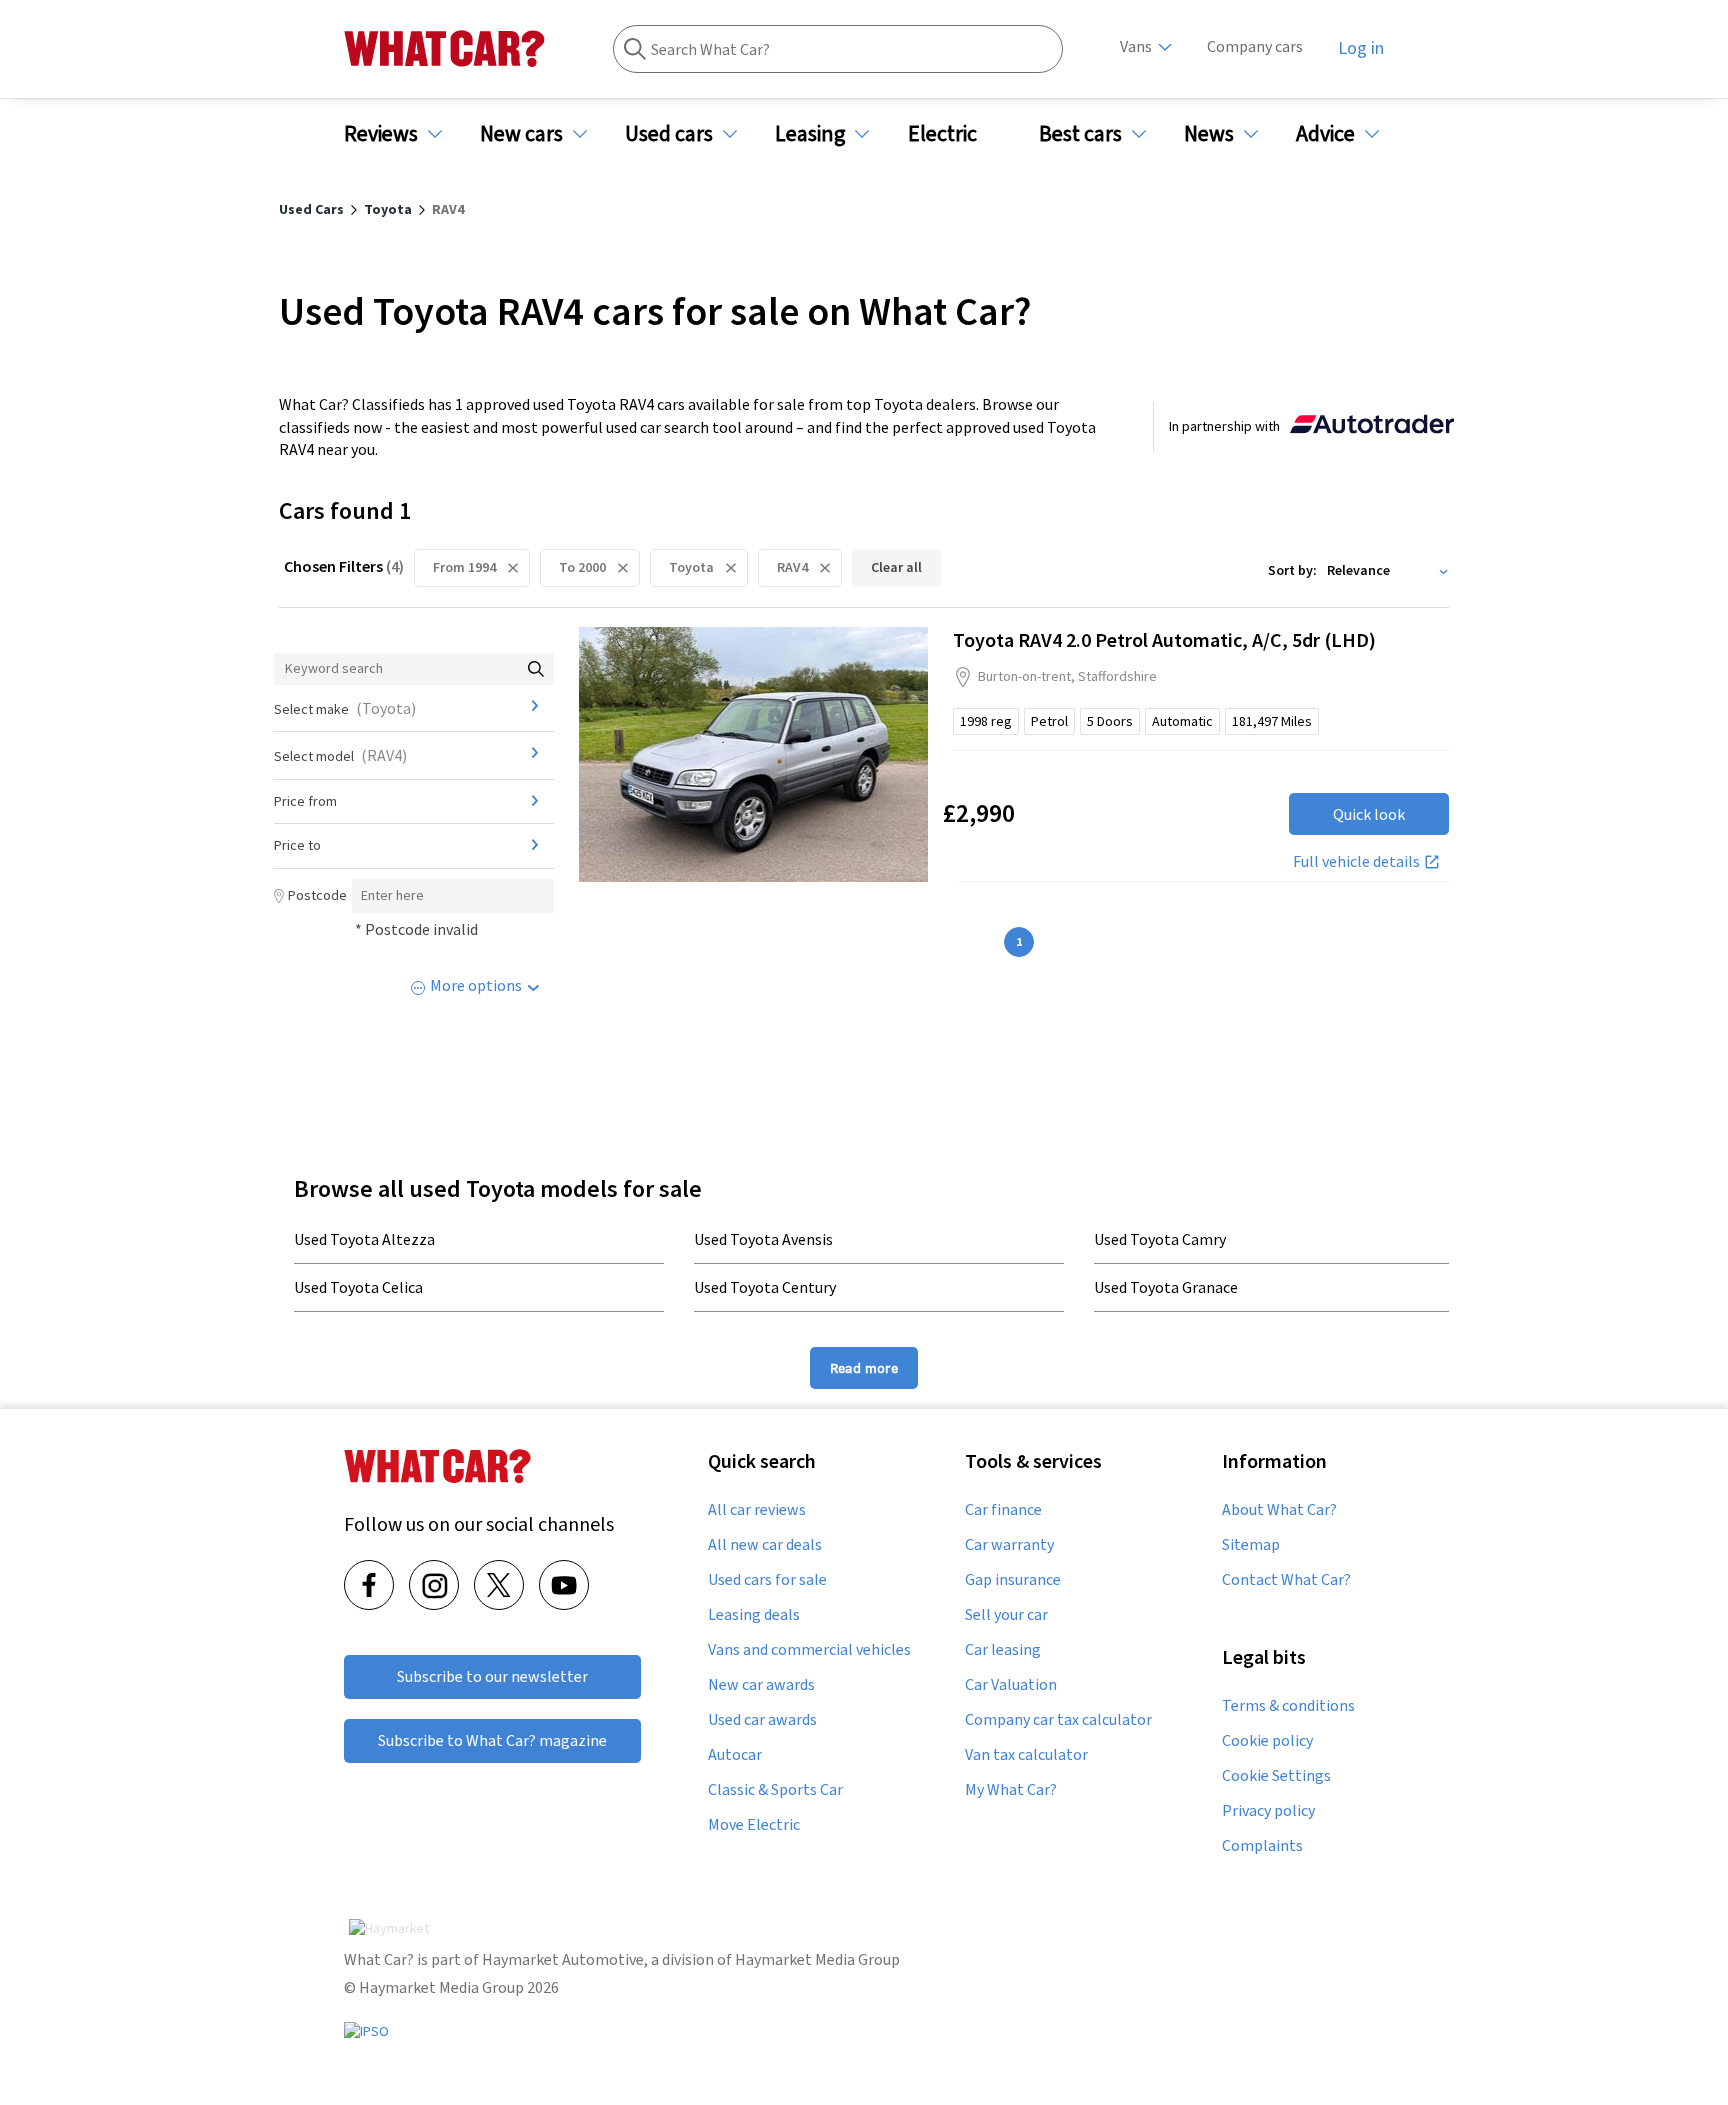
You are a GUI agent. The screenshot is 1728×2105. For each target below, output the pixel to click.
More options (476, 985)
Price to (297, 845)
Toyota (691, 567)
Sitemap (1251, 1545)
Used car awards (762, 1720)
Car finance (1003, 1510)
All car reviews (757, 1510)
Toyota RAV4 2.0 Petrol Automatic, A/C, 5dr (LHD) (1164, 639)
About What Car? (1279, 1510)
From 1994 (464, 567)
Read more (864, 1367)
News (1209, 133)
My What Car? (1011, 1790)
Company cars (1255, 46)
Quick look (1369, 814)
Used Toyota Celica (358, 1287)
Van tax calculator (1026, 1755)
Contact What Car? (1286, 1580)
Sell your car (1006, 1615)
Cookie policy (1267, 1741)
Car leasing (1003, 1650)
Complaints (1262, 1846)
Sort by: (1292, 570)
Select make (345, 708)
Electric (942, 133)
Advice (1325, 133)
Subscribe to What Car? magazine (492, 1740)
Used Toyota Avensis (763, 1239)
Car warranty (1009, 1545)
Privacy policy (1268, 1811)
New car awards (761, 1685)
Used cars (669, 133)
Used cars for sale (767, 1580)
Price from (305, 801)
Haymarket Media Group (817, 1959)
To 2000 (582, 567)
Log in (1361, 48)
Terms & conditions (1288, 1706)
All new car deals (765, 1545)
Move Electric (754, 1825)
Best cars (1080, 133)
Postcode (317, 895)
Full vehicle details (1356, 861)
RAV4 (792, 567)
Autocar (735, 1755)
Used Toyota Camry (1160, 1239)
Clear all (896, 567)
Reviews (381, 133)
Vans (1136, 46)
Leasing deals (754, 1615)
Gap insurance (1013, 1580)
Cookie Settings (1276, 1776)
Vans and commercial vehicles (809, 1650)
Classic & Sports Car (775, 1790)
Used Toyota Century (765, 1287)
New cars (521, 133)
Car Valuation (1011, 1685)
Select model (340, 755)
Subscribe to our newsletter (492, 1676)
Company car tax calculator (1058, 1720)
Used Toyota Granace (1166, 1287)
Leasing (810, 133)
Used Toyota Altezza (364, 1239)
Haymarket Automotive (563, 1959)
